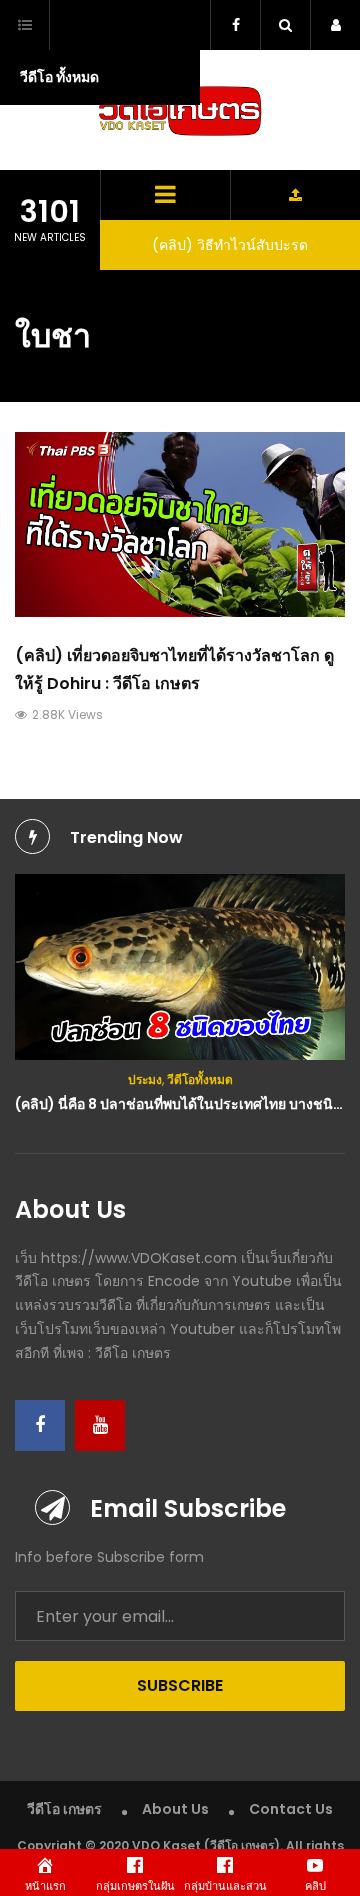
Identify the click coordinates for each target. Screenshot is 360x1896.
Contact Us (291, 1809)
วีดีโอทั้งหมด (200, 1079)
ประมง (145, 1079)
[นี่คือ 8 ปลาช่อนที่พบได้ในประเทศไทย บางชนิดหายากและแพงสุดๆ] (180, 967)
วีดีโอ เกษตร (64, 1809)
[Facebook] (40, 1425)
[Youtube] (100, 1425)
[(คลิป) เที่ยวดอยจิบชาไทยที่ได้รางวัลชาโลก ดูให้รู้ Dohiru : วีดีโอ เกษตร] (180, 525)
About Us (175, 1809)
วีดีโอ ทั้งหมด (59, 77)
